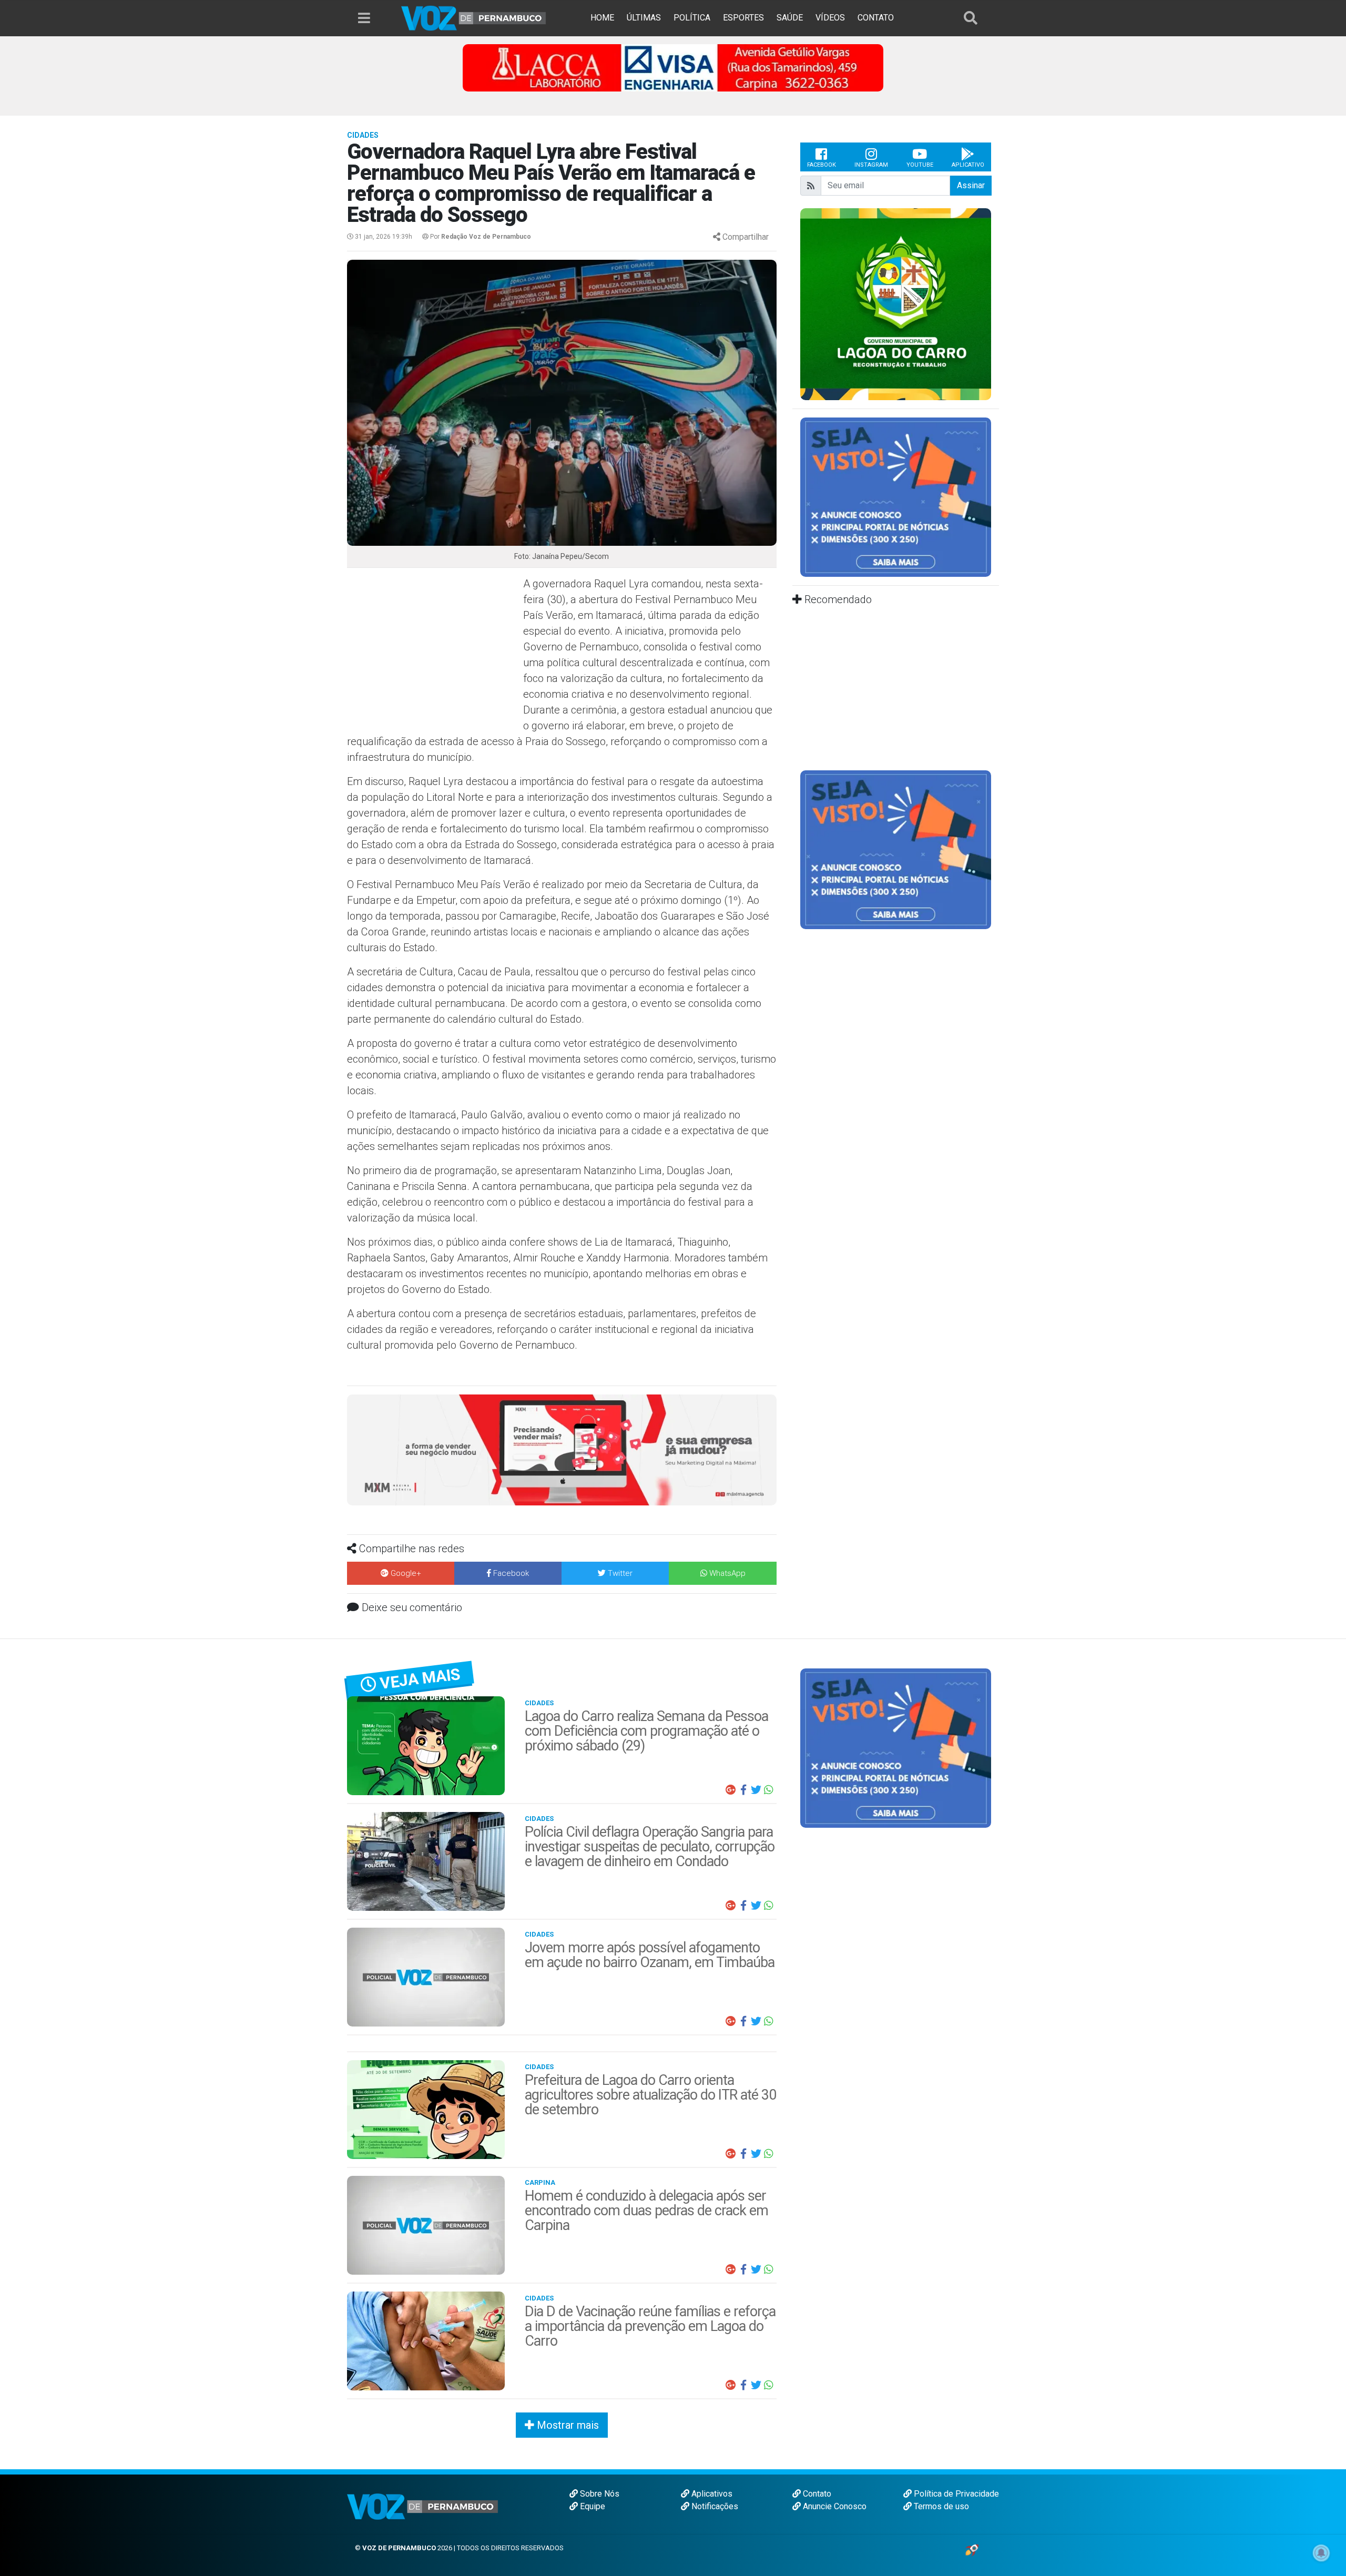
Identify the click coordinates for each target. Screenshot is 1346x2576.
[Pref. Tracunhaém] (946, 303)
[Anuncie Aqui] (896, 497)
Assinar (971, 185)
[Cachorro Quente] (562, 1449)
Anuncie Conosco (834, 2506)
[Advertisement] (434, 652)
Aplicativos (711, 2494)
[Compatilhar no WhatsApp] (769, 1790)
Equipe (592, 2506)
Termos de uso (940, 2506)
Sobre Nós (599, 2494)
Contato (816, 2494)
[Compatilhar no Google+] (731, 1790)
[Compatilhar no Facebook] (743, 1790)
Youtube (920, 165)
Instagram (871, 165)
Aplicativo (968, 165)
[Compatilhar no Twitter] (756, 1790)
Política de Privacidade (955, 2494)
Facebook (822, 165)
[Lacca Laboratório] (673, 67)
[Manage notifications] (1321, 2553)
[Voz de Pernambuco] (474, 18)
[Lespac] (896, 849)
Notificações (714, 2506)
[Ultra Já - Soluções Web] (972, 2549)
